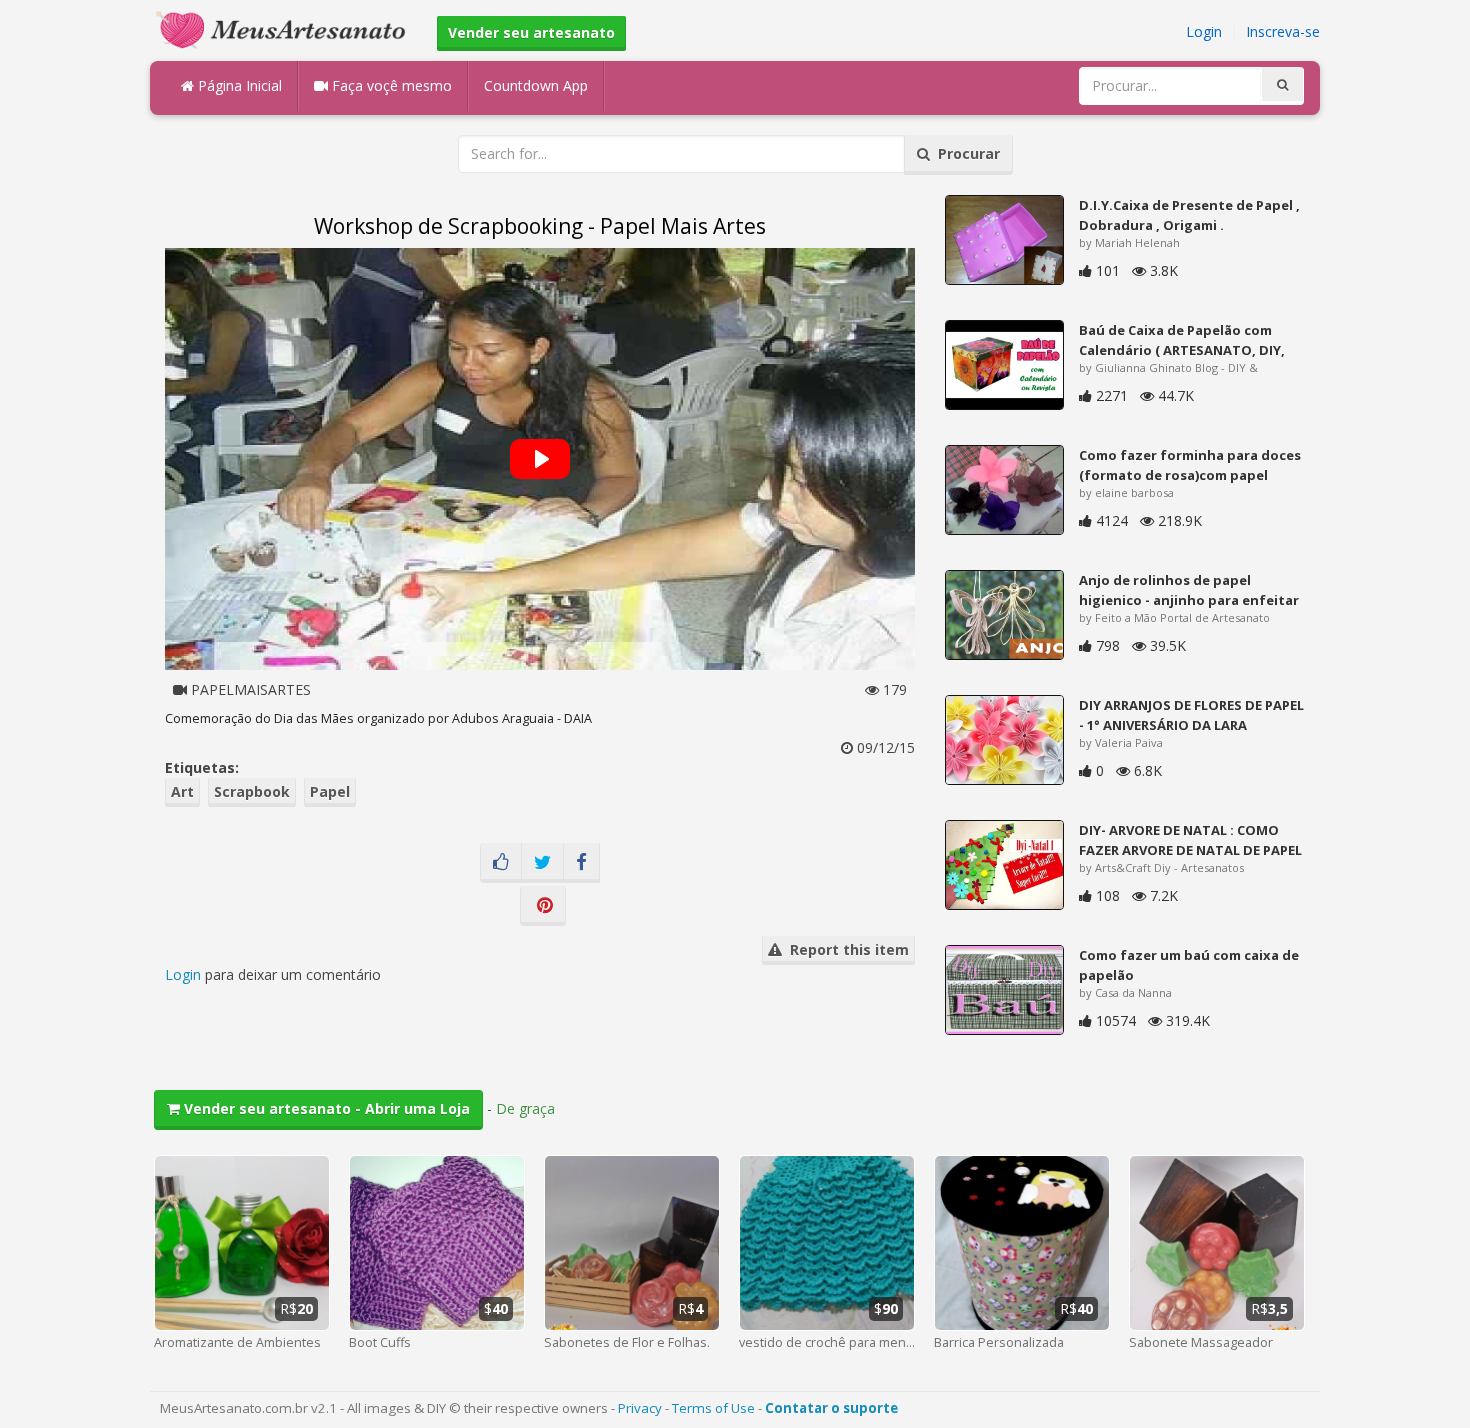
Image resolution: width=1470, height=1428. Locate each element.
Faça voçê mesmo (390, 85)
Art (182, 791)
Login (1204, 31)
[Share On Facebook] (581, 863)
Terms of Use (713, 1408)
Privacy (640, 1408)
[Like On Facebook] (501, 863)
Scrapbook (252, 791)
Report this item (845, 949)
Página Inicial (238, 85)
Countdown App (536, 85)
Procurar (965, 153)
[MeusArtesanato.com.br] (286, 28)
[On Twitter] (542, 863)
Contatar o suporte (831, 1408)
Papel (330, 791)
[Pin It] (543, 906)
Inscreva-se (1283, 31)
